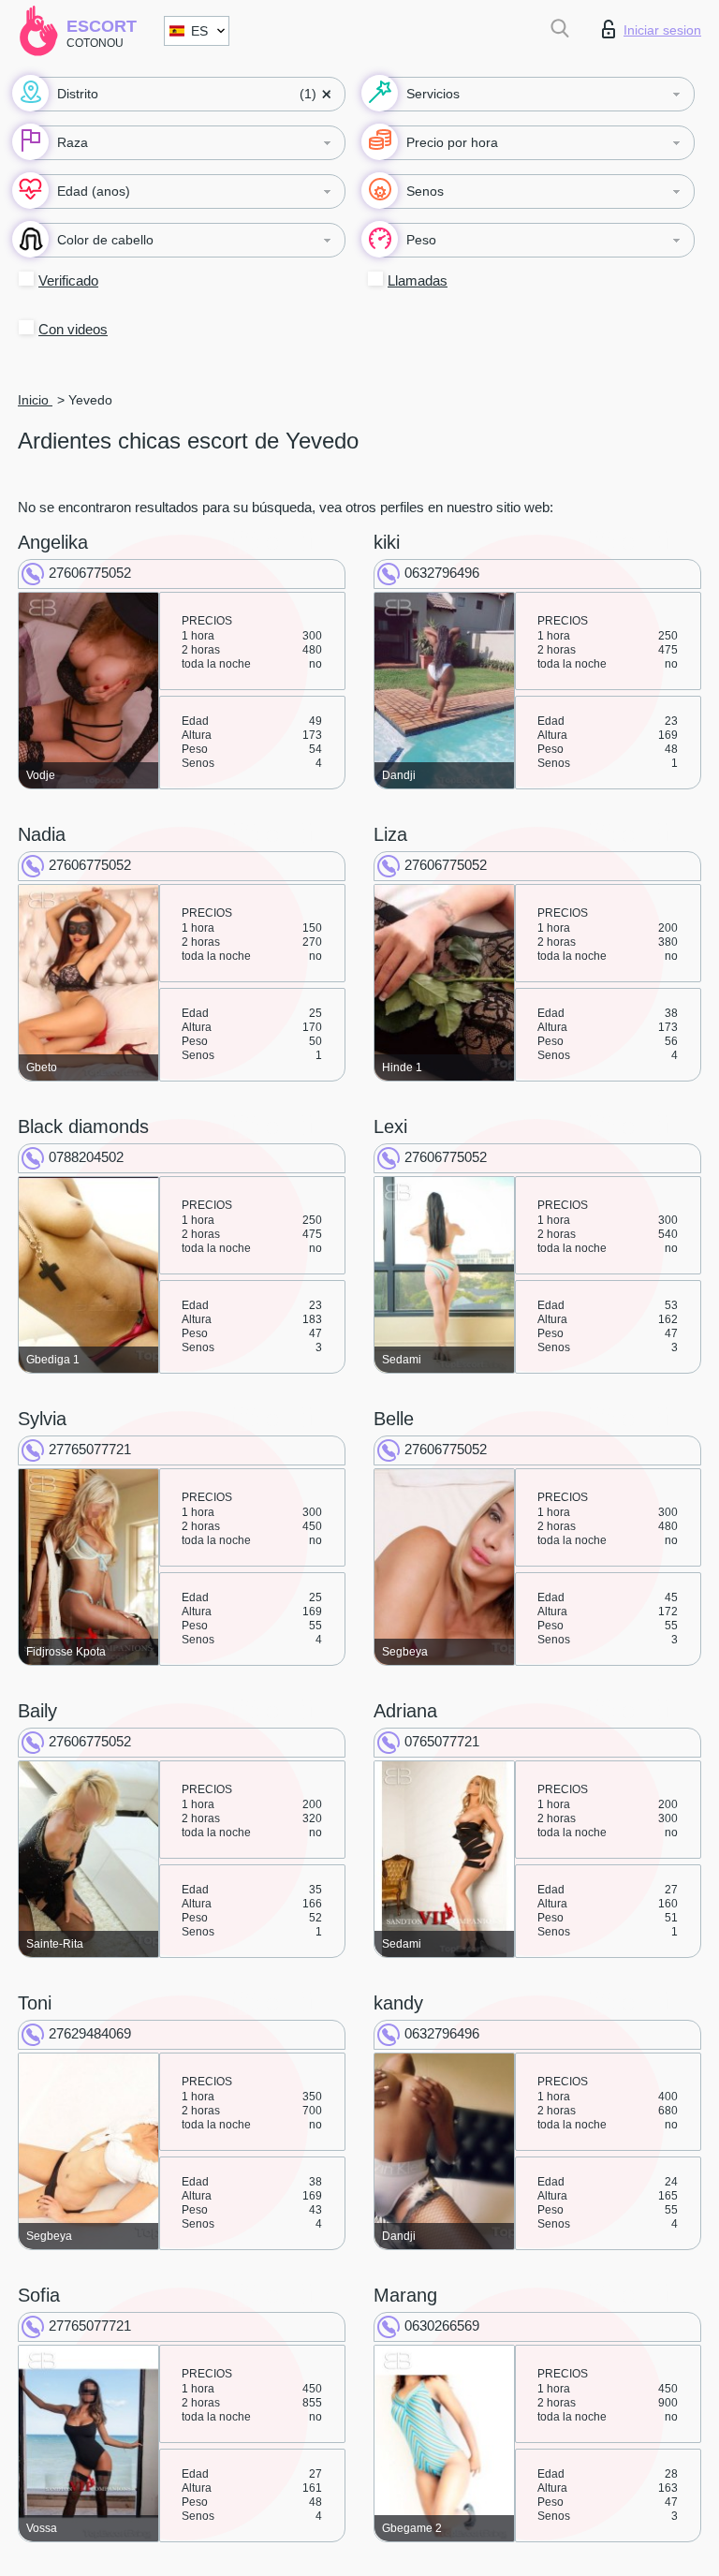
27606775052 (90, 573)
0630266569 (442, 2326)
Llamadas (418, 280)
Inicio (35, 400)
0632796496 (442, 573)
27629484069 (90, 2033)
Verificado (68, 280)
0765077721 (442, 1741)
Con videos (73, 329)
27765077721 (90, 1449)
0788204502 (86, 1157)
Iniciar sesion (662, 30)
